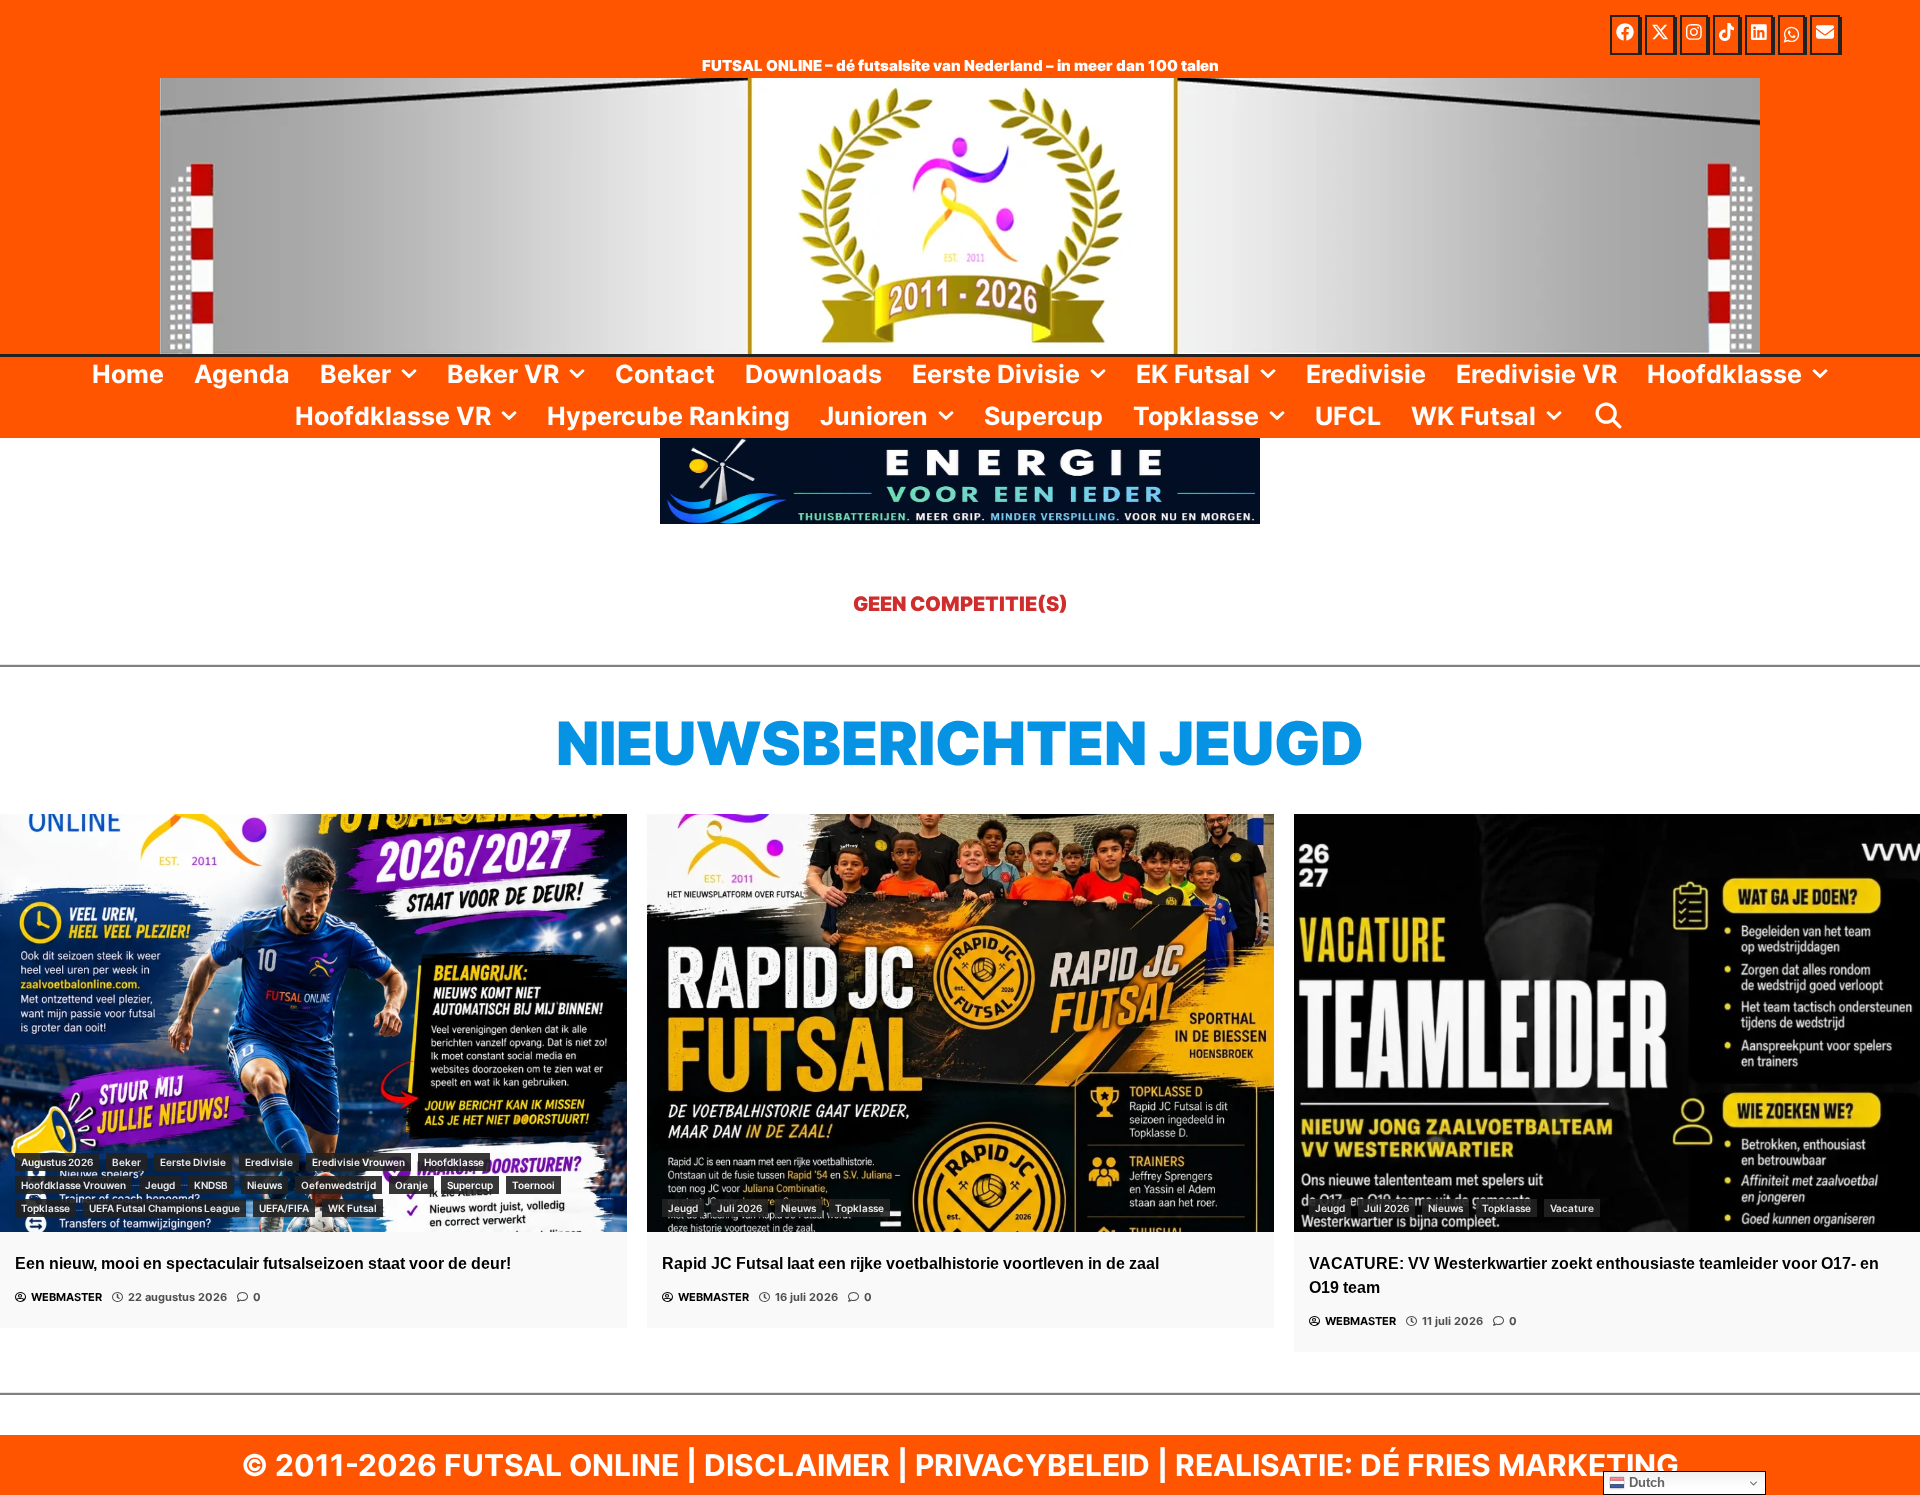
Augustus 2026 (57, 1162)
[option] (313, 1071)
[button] (411, 374)
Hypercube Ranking (668, 416)
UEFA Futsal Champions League (164, 1208)
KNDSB (211, 1185)
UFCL (1348, 416)
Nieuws (264, 1185)
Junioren (874, 416)
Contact (665, 374)
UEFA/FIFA (284, 1208)
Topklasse (1196, 416)
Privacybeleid (1032, 1465)
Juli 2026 (739, 1208)
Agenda (242, 374)
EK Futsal (1193, 374)
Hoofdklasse (1724, 374)
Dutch (1645, 1482)
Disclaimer (797, 1465)
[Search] (1608, 416)
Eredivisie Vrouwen (358, 1162)
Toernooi (533, 1185)
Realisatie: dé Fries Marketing (1427, 1465)
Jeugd (160, 1185)
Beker (355, 374)
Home (128, 374)
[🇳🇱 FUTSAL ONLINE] (960, 214)
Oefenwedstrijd (338, 1185)
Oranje (411, 1185)
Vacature (1572, 1208)
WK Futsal (1473, 416)
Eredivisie (1366, 374)
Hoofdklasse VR (393, 416)
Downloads (813, 374)
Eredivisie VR (1536, 374)
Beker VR (503, 374)
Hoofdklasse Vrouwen (73, 1185)
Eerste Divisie (996, 374)
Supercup (1043, 416)
